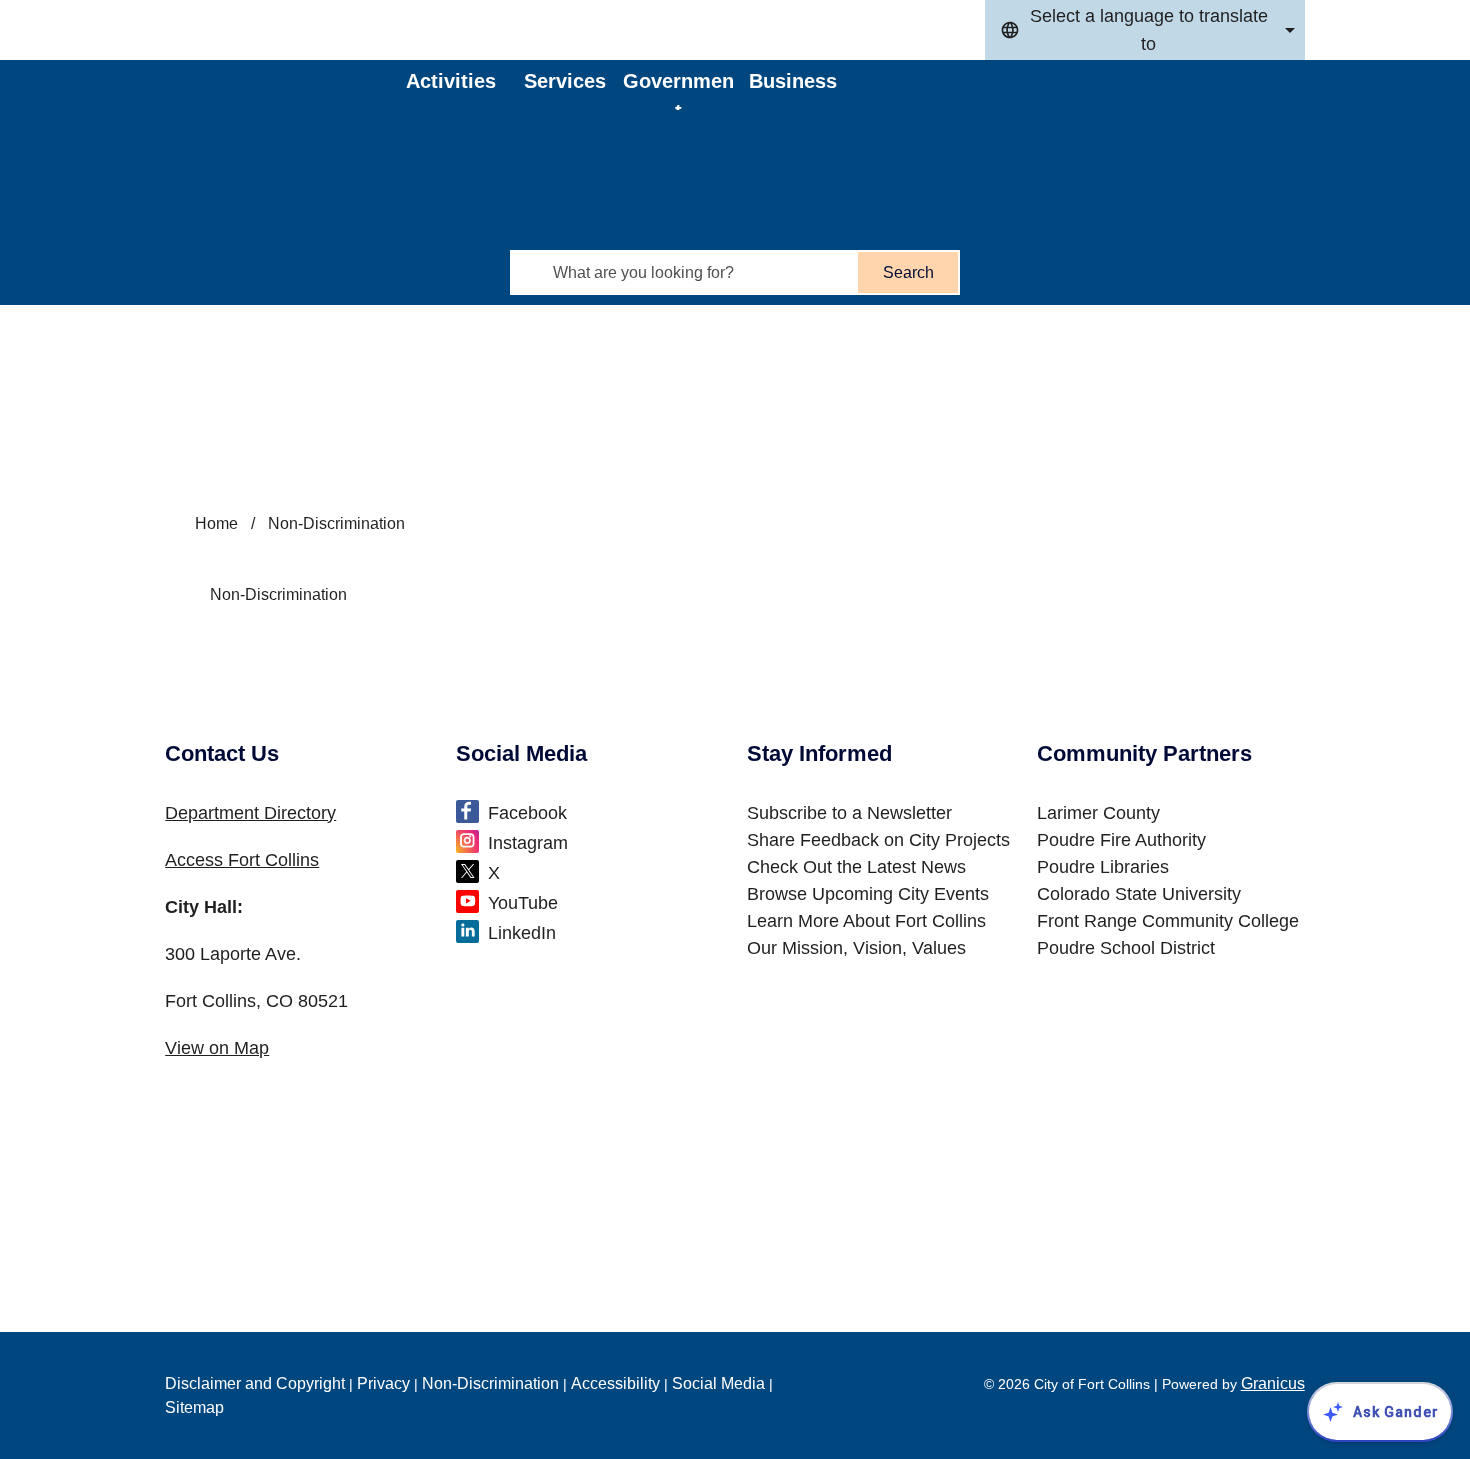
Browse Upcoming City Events (868, 894)
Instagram (528, 843)
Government (678, 90)
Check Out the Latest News (856, 867)
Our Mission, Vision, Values (856, 948)
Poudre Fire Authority (1121, 840)
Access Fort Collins (242, 860)
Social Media (718, 1383)
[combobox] (1145, 30)
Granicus (1273, 1383)
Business (793, 81)
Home (216, 523)
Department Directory (250, 813)
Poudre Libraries (1103, 867)
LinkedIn (522, 933)
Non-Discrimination (490, 1383)
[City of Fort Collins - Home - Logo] (287, 115)
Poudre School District (1126, 948)
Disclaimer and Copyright (255, 1383)
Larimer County (1098, 813)
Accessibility (615, 1383)
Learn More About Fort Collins (866, 921)
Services (565, 81)
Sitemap (194, 1407)
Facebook (527, 813)
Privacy (383, 1383)
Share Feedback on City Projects (878, 840)
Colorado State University (1139, 894)
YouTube (523, 903)
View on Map (217, 1048)
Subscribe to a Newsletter (849, 813)
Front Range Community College (1168, 921)
